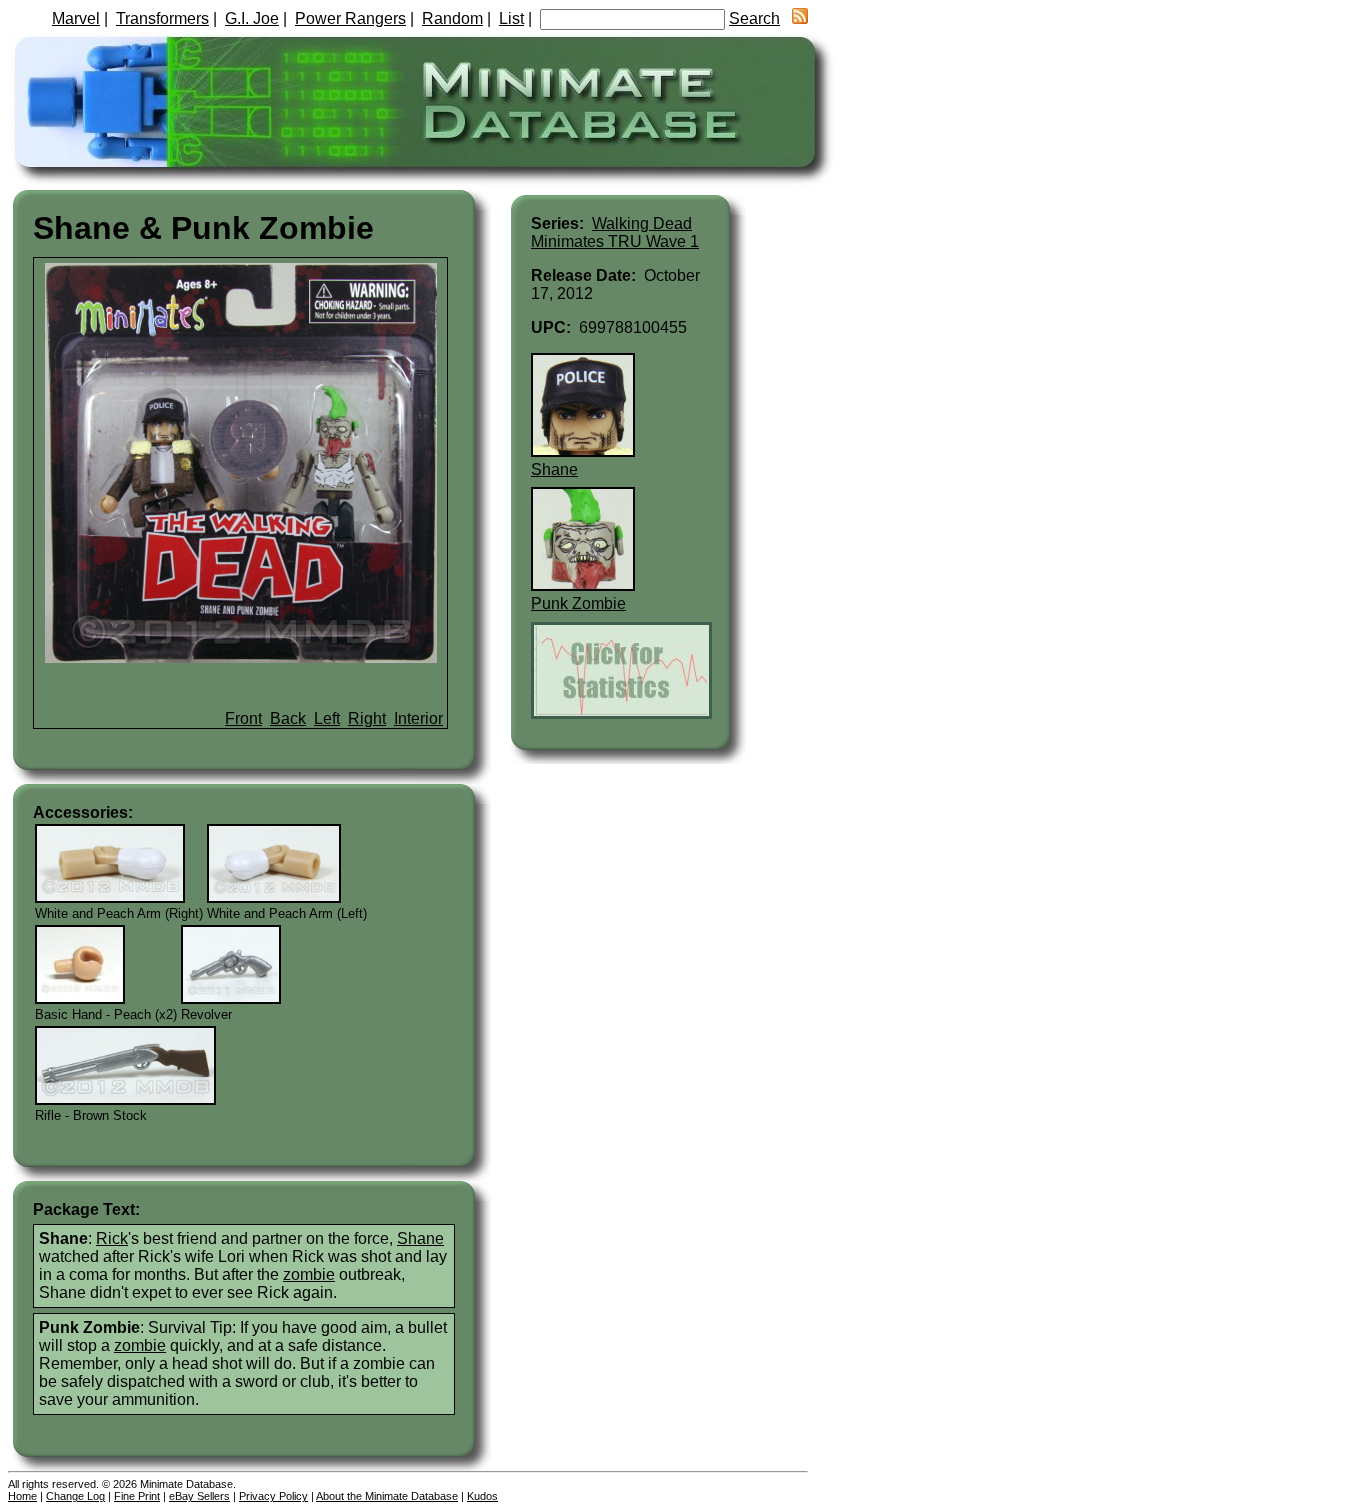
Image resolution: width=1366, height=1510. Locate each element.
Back (288, 718)
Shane (420, 1238)
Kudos (482, 1496)
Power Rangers (350, 18)
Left (327, 718)
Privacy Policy (273, 1496)
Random (452, 18)
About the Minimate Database (387, 1496)
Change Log (75, 1496)
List (511, 18)
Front (243, 718)
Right (367, 718)
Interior (418, 718)
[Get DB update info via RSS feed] (800, 18)
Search (754, 18)
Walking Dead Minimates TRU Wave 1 (615, 232)
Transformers (162, 18)
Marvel (76, 18)
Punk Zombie (578, 603)
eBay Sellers (199, 1496)
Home (22, 1496)
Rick (112, 1238)
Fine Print (137, 1496)
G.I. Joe (252, 18)
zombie (309, 1274)
